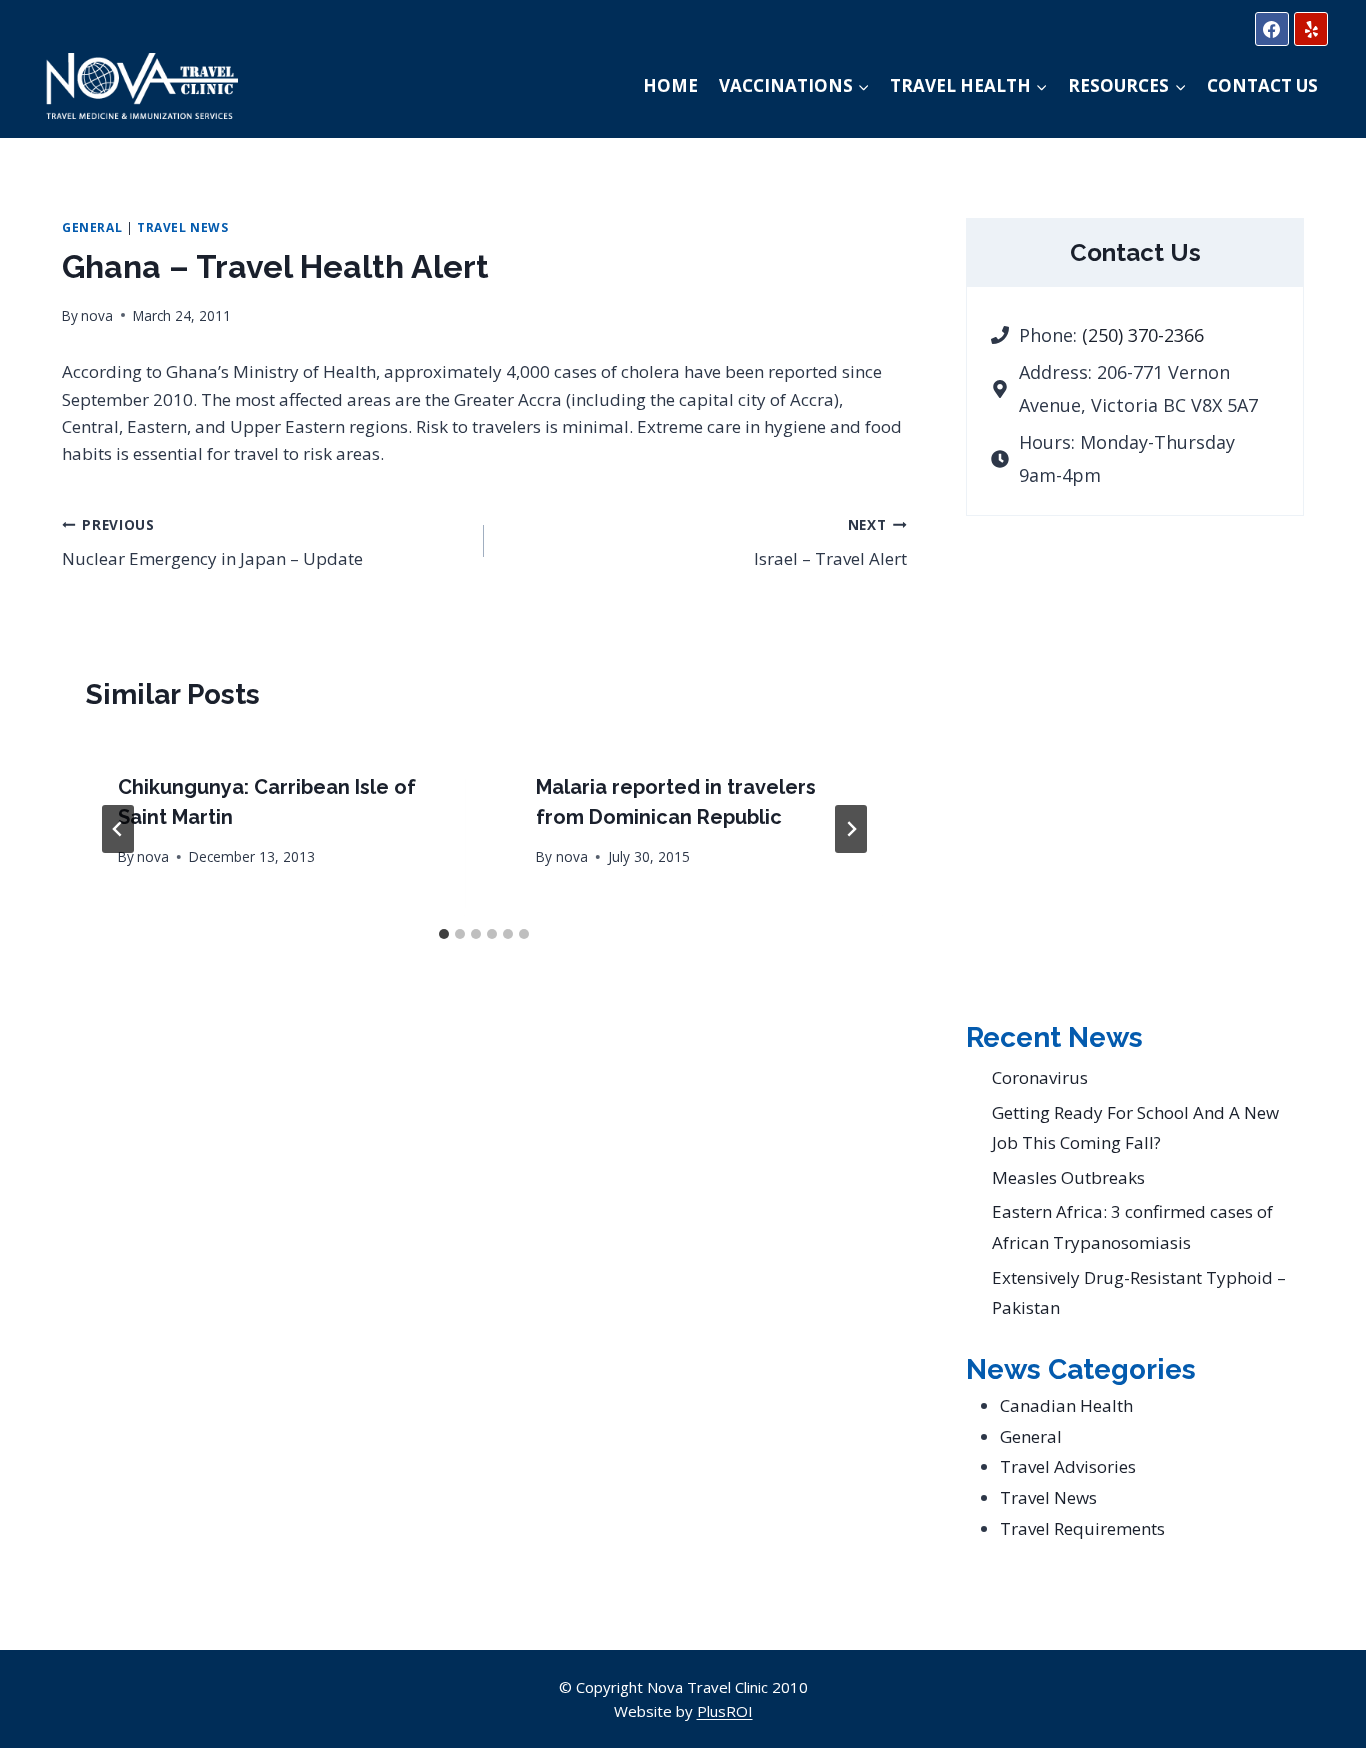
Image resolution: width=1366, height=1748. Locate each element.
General (92, 227)
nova (97, 315)
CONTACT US (1262, 85)
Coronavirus (1040, 1077)
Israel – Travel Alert (830, 543)
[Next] (851, 829)
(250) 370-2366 (1143, 335)
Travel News (183, 227)
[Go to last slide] (118, 829)
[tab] (444, 934)
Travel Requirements (1082, 1528)
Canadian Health (1066, 1405)
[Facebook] (1272, 29)
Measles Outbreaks (1068, 1177)
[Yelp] (1311, 29)
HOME (670, 85)
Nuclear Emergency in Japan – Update (212, 543)
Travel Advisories (1068, 1466)
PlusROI (725, 1711)
